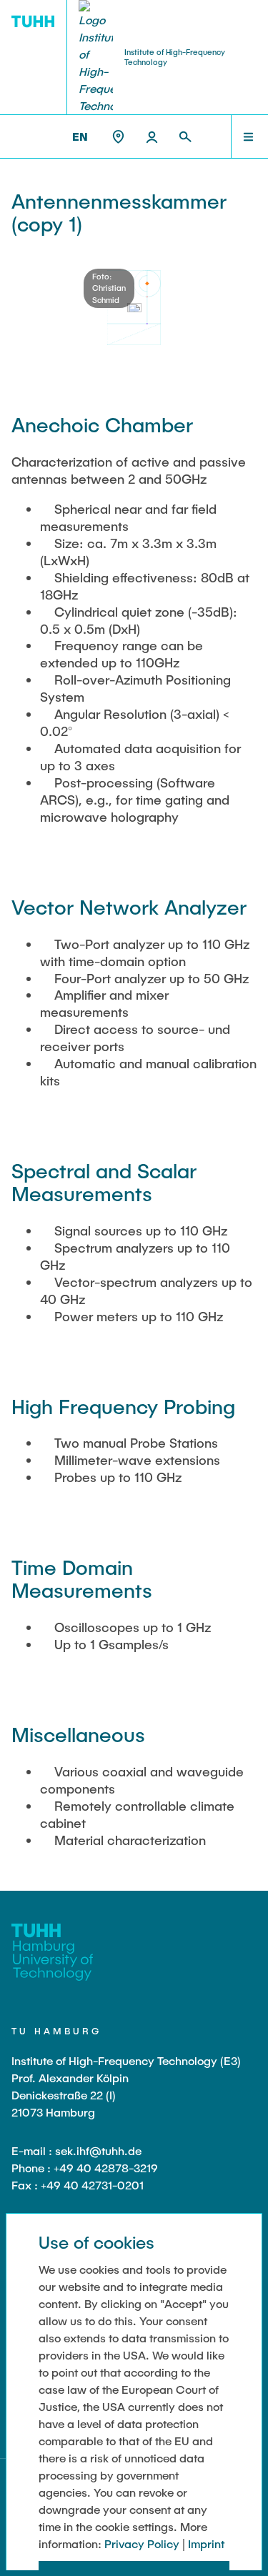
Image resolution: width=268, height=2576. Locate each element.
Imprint (206, 2543)
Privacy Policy (142, 2543)
